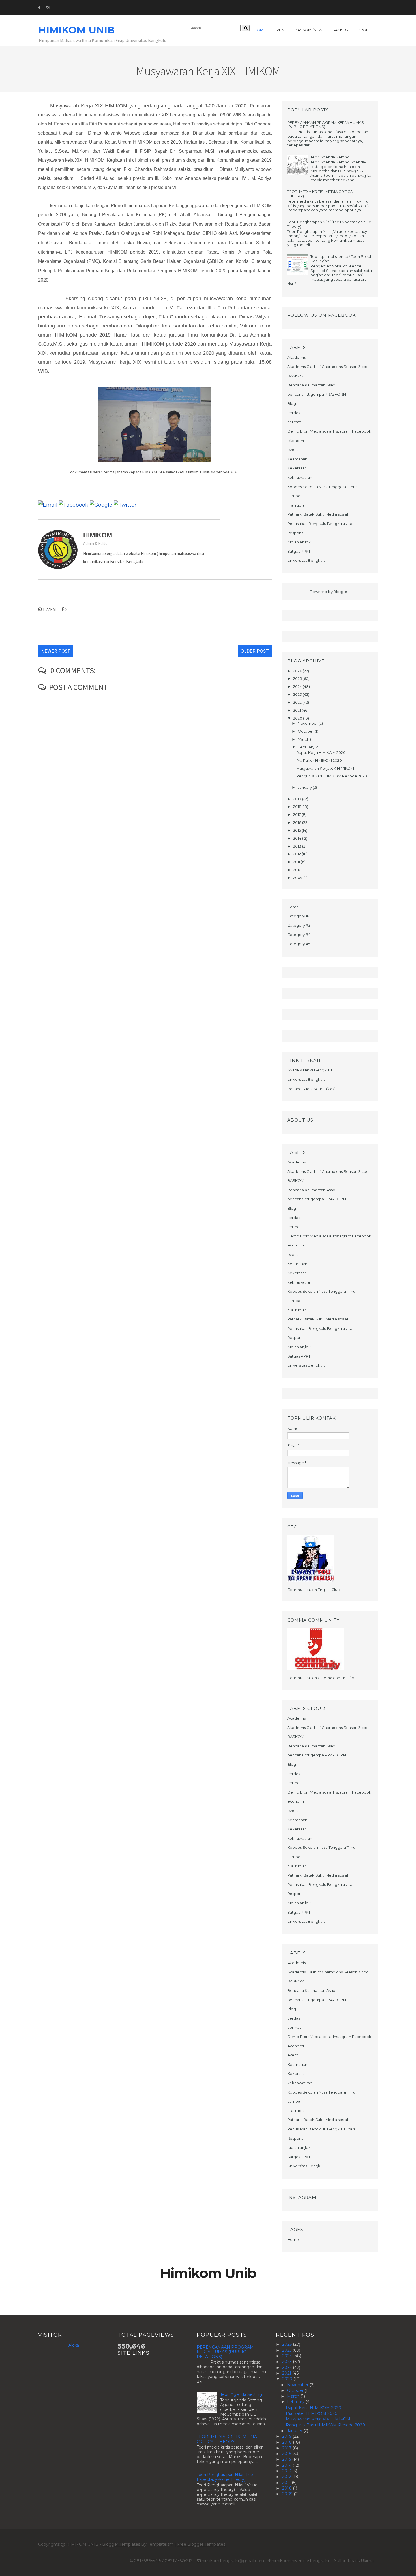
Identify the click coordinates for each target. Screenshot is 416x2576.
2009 (298, 878)
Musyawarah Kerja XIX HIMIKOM (325, 768)
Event (280, 30)
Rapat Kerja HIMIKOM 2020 (321, 752)
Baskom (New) (309, 30)
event (293, 450)
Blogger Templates (121, 2544)
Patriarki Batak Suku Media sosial (318, 514)
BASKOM (296, 376)
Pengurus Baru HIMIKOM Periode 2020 (332, 776)
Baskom (341, 30)
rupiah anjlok (299, 542)
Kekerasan (297, 468)
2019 (298, 799)
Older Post (255, 651)
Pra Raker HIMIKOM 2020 (319, 760)
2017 (297, 814)
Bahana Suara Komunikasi (311, 1089)
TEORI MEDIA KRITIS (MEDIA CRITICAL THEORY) (321, 194)
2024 (298, 686)
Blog (292, 403)
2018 (298, 807)
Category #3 (299, 925)
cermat (294, 422)
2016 (298, 822)
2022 (298, 702)
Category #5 (299, 944)
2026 (298, 671)
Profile (366, 30)
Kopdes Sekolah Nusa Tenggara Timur (322, 487)
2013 (298, 846)
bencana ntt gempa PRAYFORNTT (319, 394)
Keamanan (297, 459)
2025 (298, 678)
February (306, 747)
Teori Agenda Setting (330, 157)
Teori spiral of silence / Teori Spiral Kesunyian (341, 259)
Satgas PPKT (299, 551)
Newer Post (56, 651)
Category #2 (299, 916)
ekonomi (296, 441)
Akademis (296, 357)
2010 (298, 870)
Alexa (74, 2345)
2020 (298, 718)
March (304, 739)
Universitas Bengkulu (306, 560)
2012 (297, 854)
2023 (298, 694)
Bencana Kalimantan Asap (311, 385)
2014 (298, 838)
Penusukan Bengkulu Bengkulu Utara (321, 524)
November (308, 723)
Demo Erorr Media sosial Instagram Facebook (329, 431)
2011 (297, 862)
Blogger (341, 592)
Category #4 (299, 935)
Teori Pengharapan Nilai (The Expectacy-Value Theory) (329, 224)
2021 (297, 710)
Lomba (294, 496)
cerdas (294, 413)
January (305, 787)
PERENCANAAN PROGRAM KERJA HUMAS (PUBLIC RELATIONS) (326, 125)
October (306, 731)
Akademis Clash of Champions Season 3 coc (328, 367)
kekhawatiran (300, 477)
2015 (297, 830)
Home (260, 30)
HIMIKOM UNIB (76, 30)
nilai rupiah (297, 505)
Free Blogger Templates (201, 2544)
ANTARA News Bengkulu (310, 1070)
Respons (295, 533)
